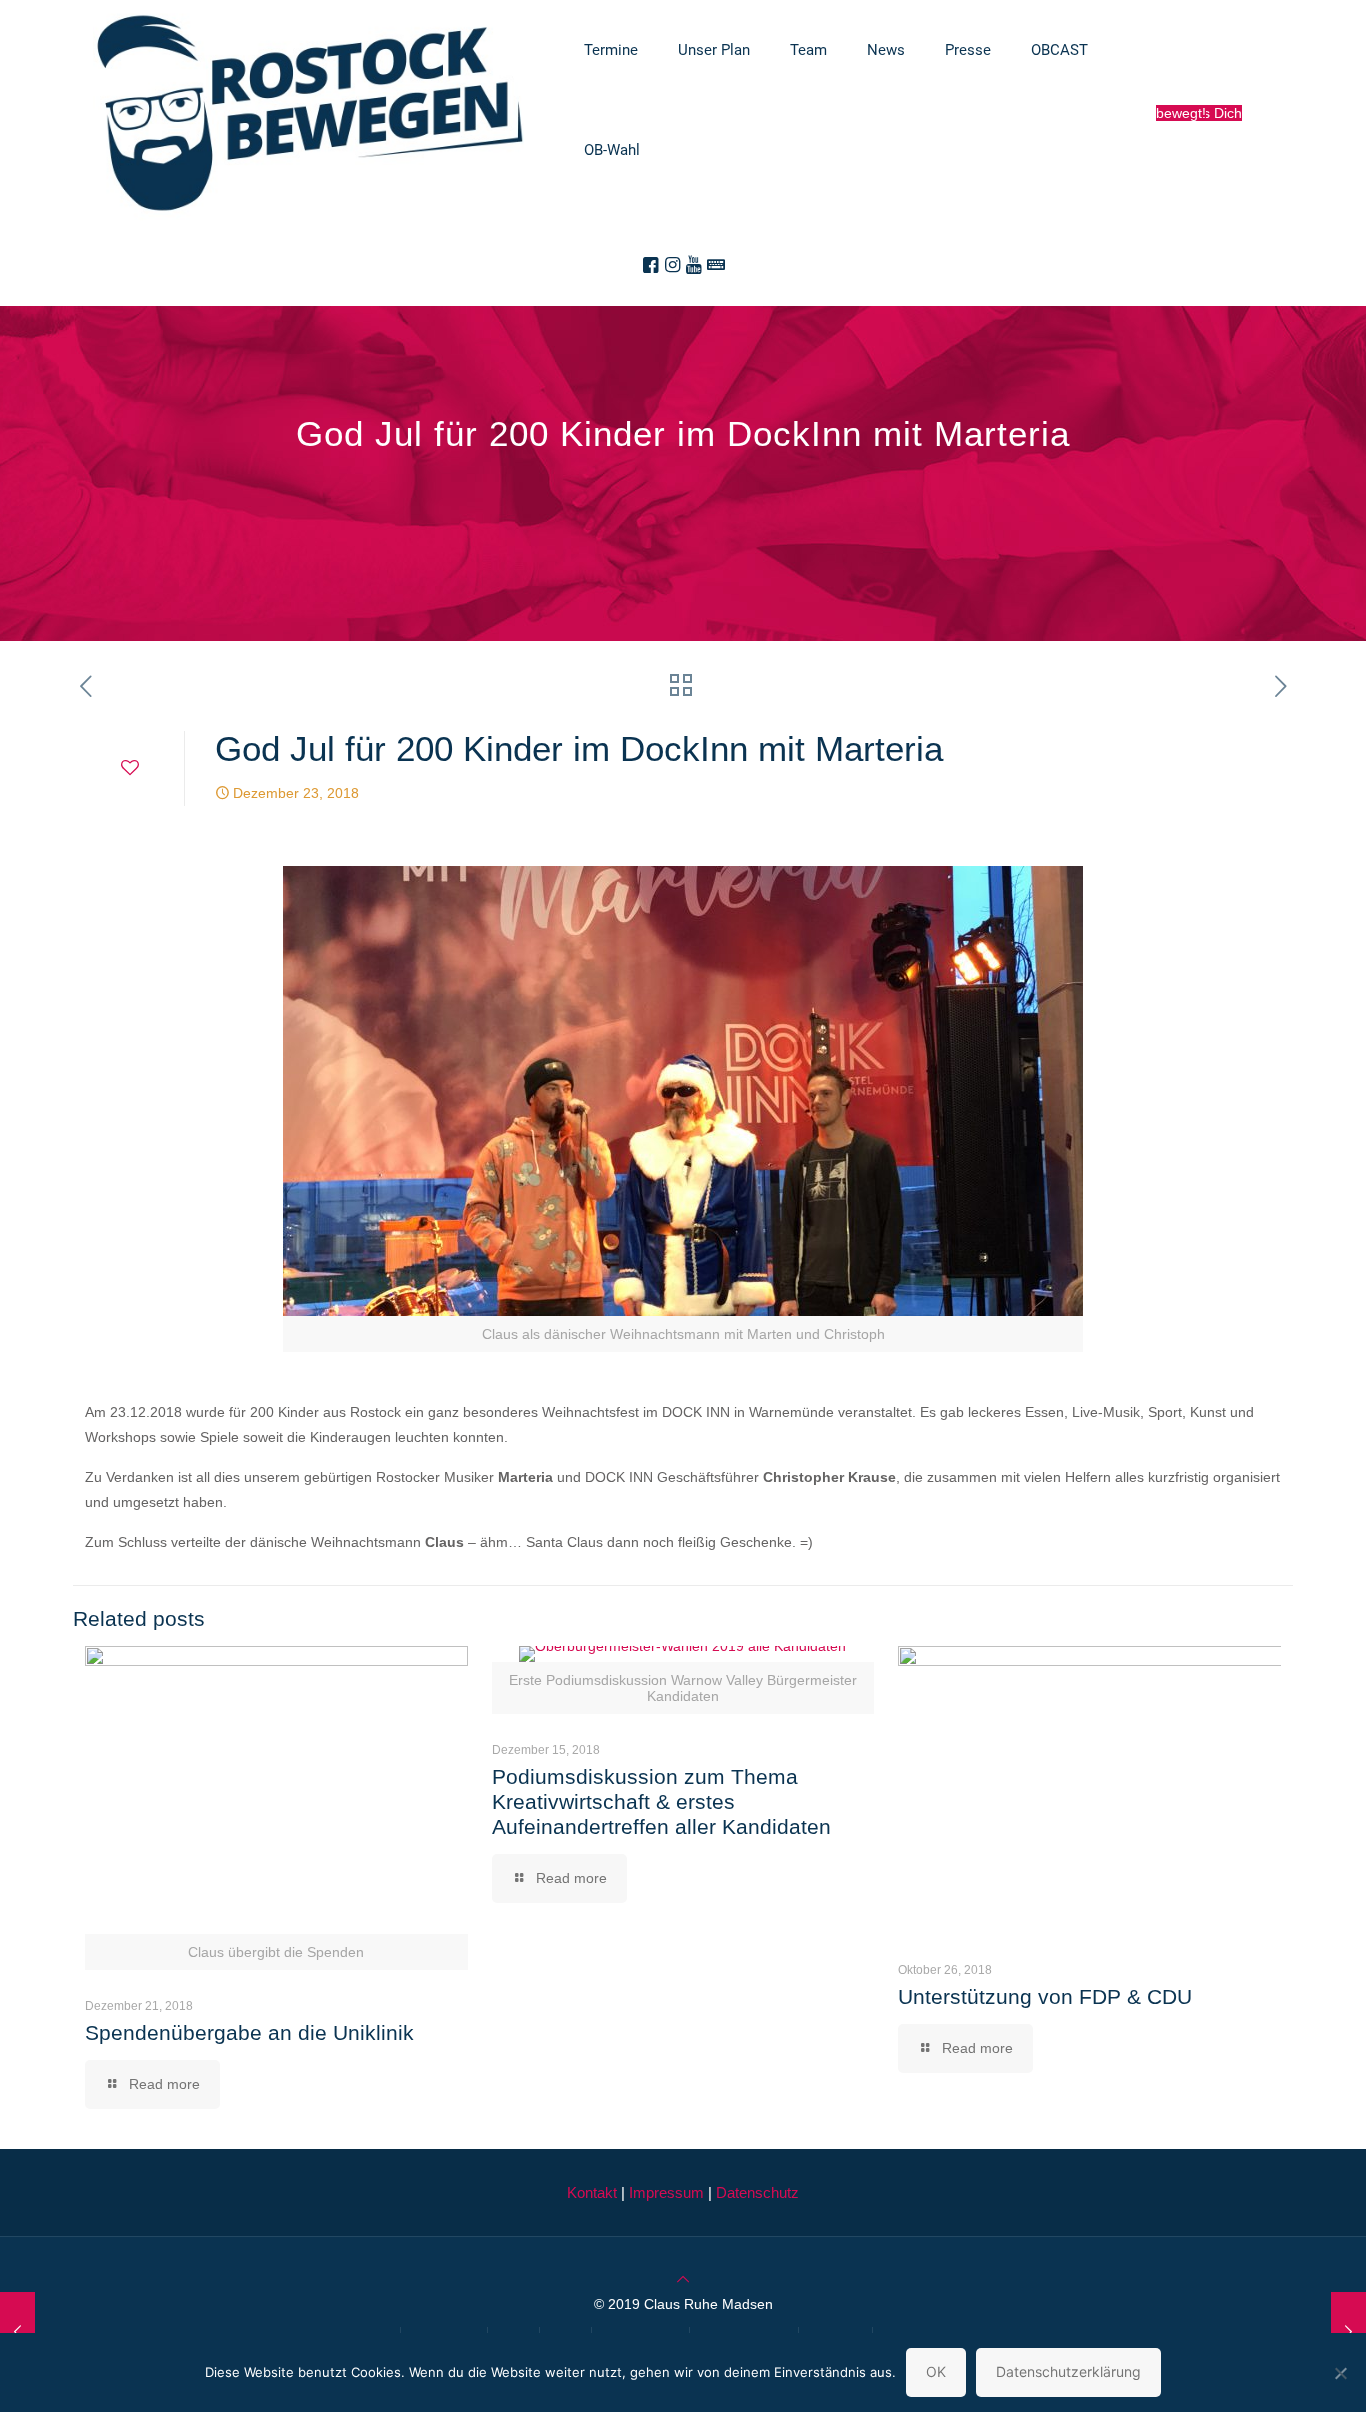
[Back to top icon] (683, 2279)
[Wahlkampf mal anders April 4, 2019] (1348, 2332)
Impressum (666, 2192)
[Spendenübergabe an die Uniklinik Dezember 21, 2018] (17, 2332)
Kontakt (592, 2192)
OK (936, 2371)
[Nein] (1341, 2373)
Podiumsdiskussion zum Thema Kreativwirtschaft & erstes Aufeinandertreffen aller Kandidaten (661, 1801)
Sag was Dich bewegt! (1199, 113)
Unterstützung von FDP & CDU (1045, 1996)
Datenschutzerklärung (1068, 2371)
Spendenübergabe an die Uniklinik (249, 2032)
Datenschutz (757, 2192)
